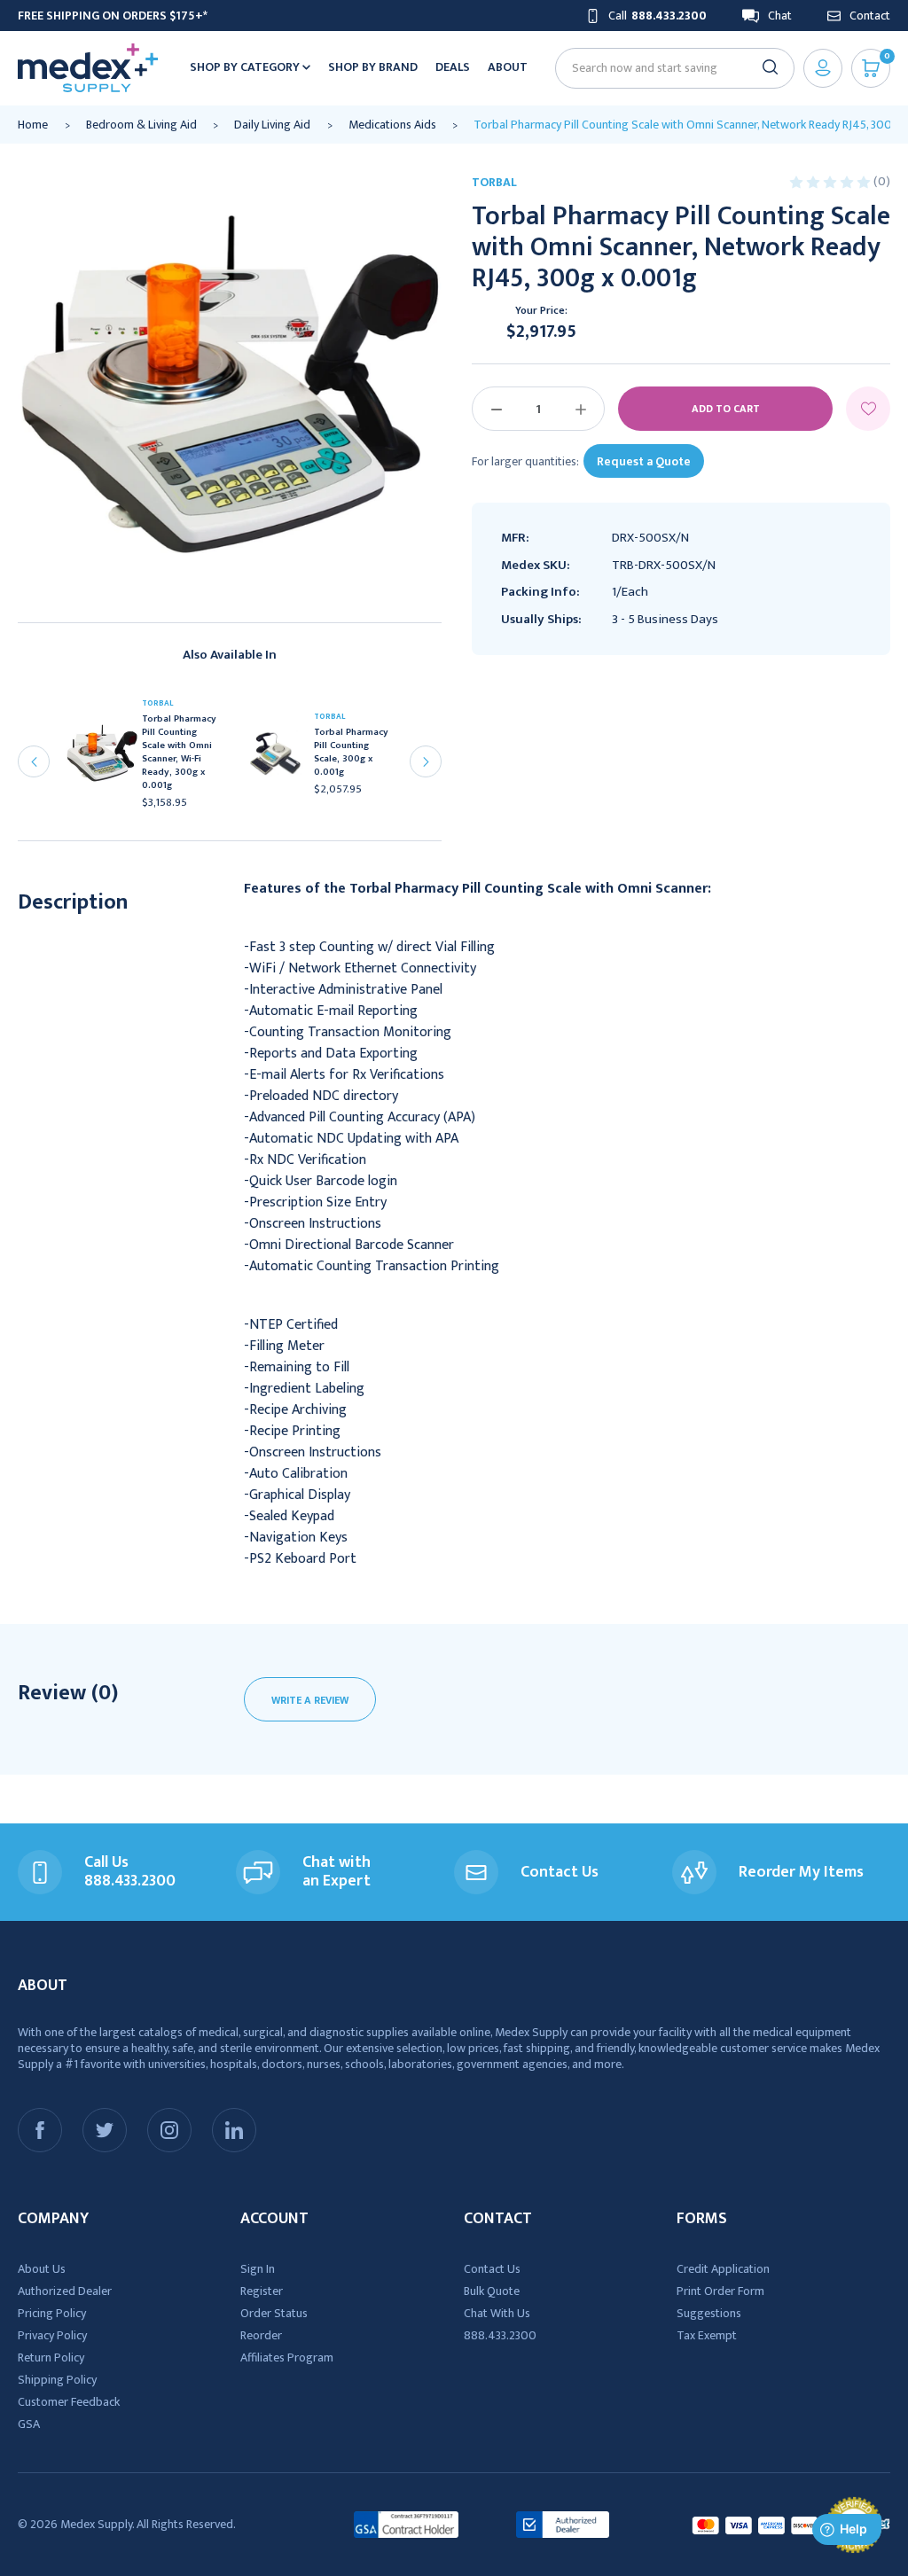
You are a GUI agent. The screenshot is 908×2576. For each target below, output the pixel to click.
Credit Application (723, 2269)
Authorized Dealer (65, 2291)
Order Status (274, 2313)
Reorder (261, 2335)
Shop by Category (246, 67)
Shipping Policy (57, 2380)
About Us (42, 2269)
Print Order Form (720, 2291)
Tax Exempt (707, 2335)
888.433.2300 (500, 2335)
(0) (882, 181)
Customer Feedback (69, 2402)
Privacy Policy (52, 2335)
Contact (870, 16)
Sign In (258, 2269)
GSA (29, 2424)
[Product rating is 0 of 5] (831, 181)
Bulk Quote (492, 2291)
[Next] (426, 761)
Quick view (109, 758)
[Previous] (34, 761)
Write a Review (310, 1700)
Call (658, 16)
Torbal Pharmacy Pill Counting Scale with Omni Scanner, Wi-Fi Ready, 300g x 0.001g (179, 753)
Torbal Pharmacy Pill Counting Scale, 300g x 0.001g (351, 753)
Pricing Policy (52, 2313)
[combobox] (667, 68)
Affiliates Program (287, 2357)
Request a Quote (644, 461)
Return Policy (51, 2357)
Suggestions (709, 2313)
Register (262, 2291)
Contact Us (492, 2269)
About (508, 67)
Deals (453, 67)
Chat (780, 16)
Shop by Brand (373, 67)
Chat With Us (497, 2313)
